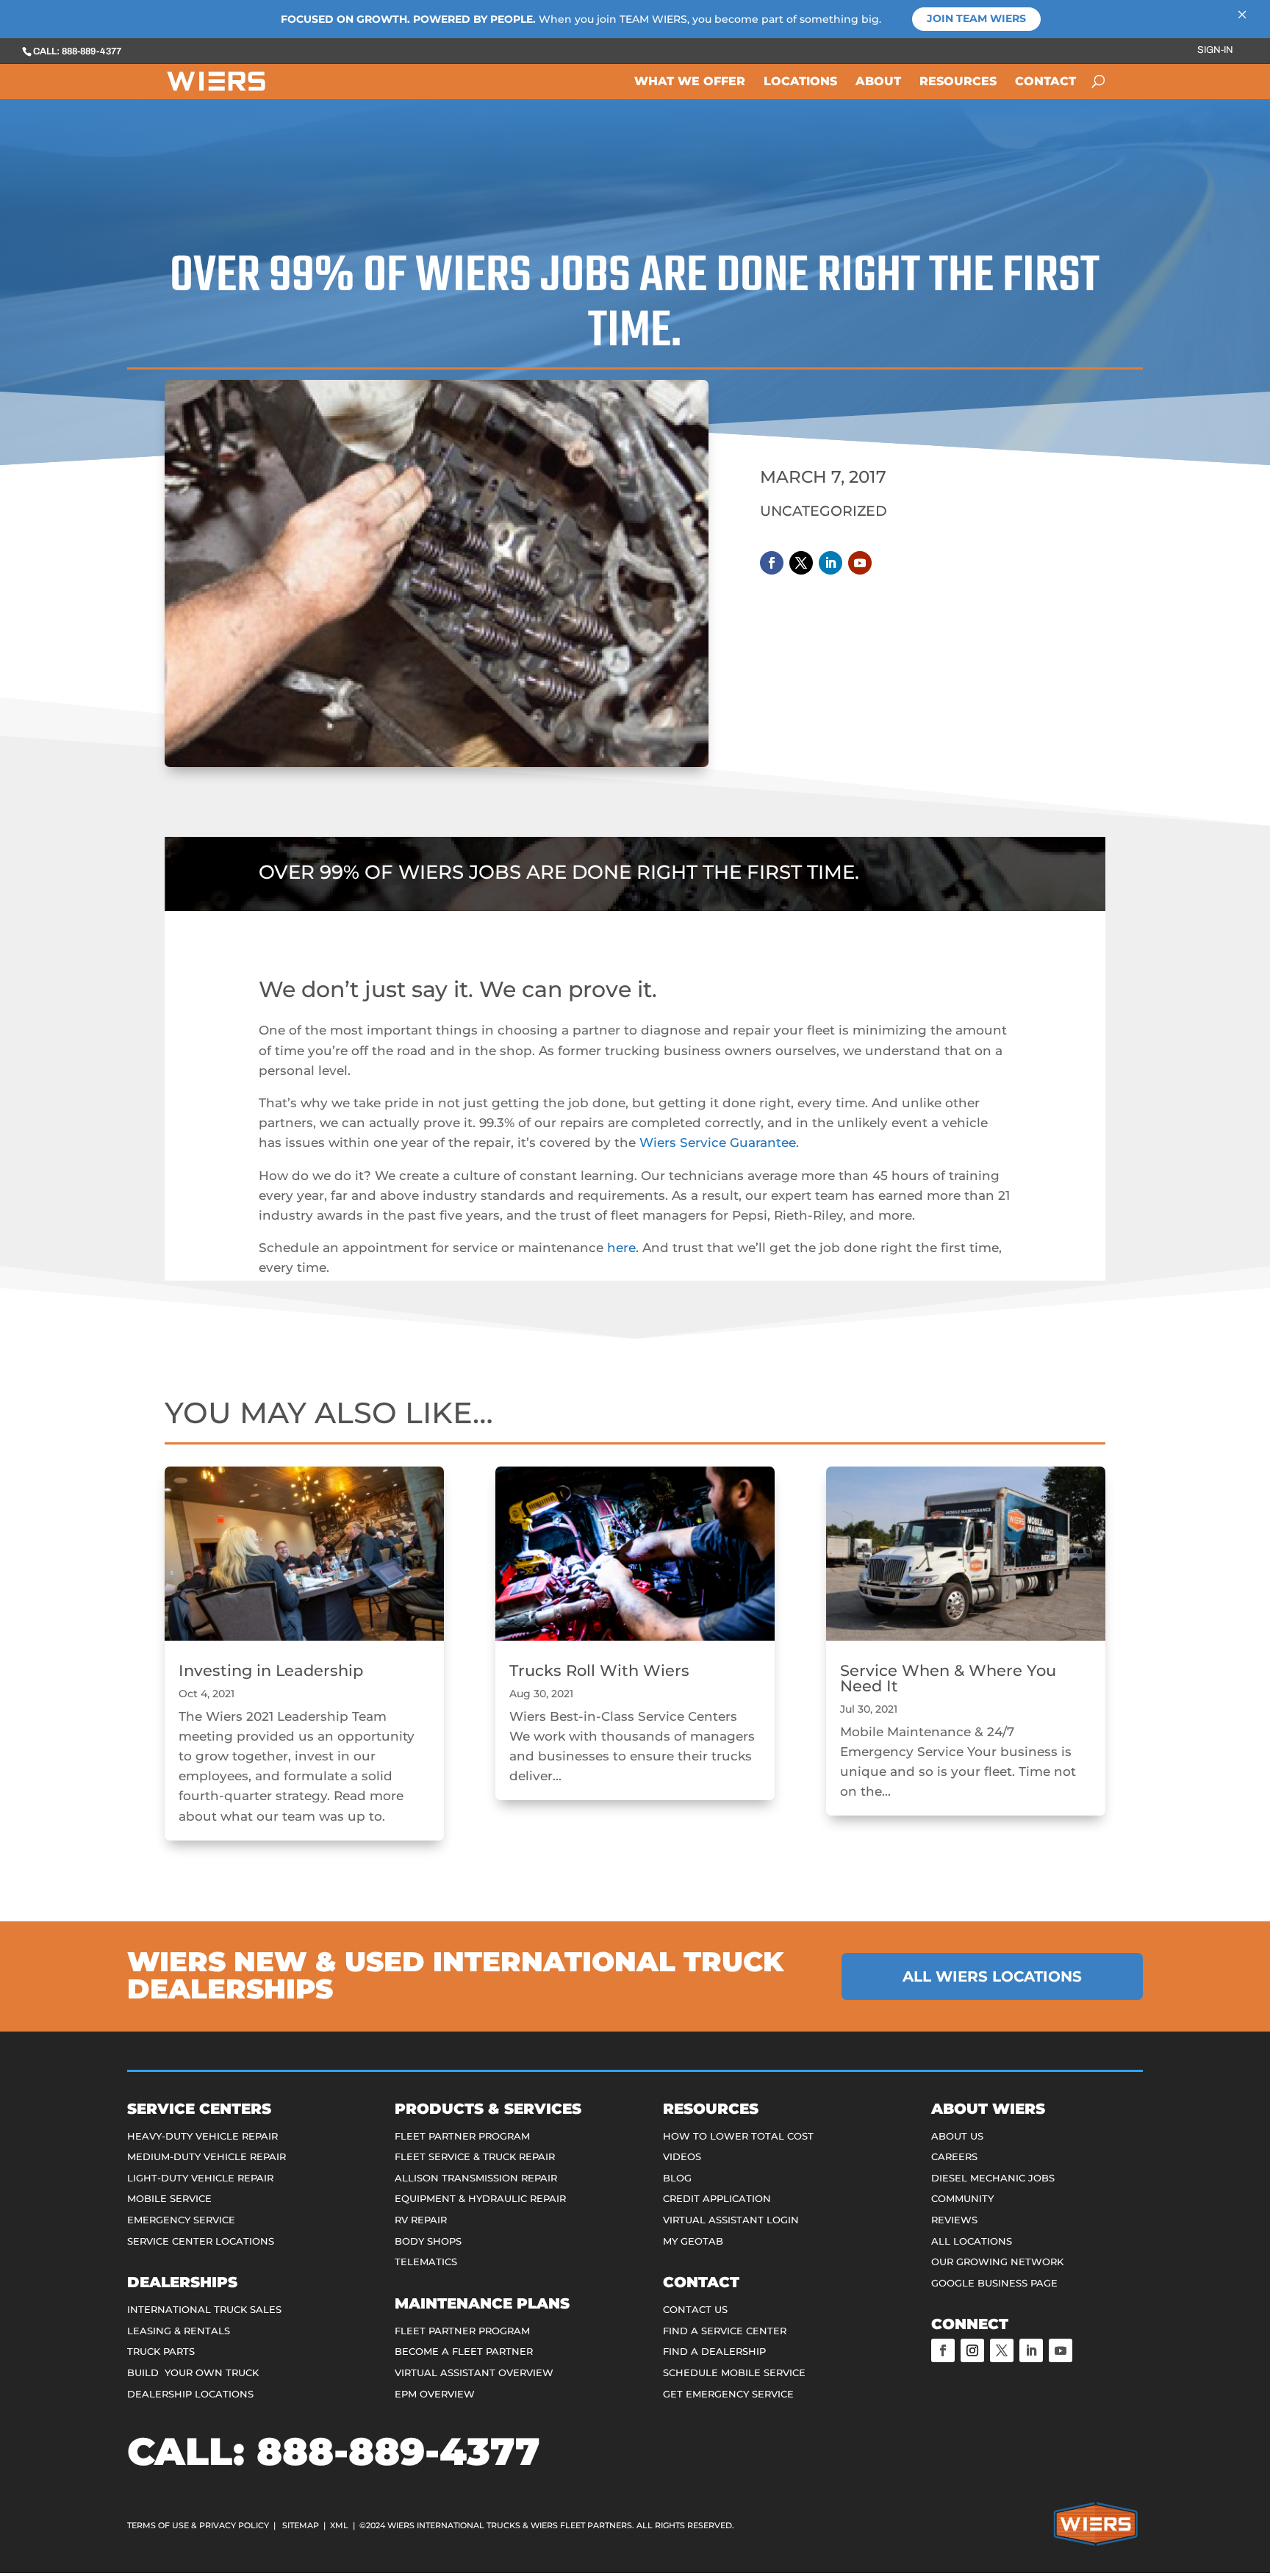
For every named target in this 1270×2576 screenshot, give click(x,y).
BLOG (677, 2178)
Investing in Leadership (271, 1670)
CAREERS (954, 2156)
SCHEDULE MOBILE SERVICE (734, 2372)
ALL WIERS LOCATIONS (992, 1976)
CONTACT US (695, 2309)
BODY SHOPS (428, 2241)
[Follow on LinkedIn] (830, 563)
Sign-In (1215, 50)
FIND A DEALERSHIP (714, 2351)
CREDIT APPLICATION (717, 2198)
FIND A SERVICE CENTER (725, 2331)
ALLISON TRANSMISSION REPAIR (476, 2178)
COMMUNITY (962, 2198)
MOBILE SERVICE (169, 2198)
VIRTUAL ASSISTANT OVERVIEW (474, 2372)
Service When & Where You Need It (948, 1678)
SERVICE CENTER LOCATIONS (201, 2241)
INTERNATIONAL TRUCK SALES (204, 2309)
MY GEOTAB (693, 2241)
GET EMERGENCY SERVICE (728, 2394)
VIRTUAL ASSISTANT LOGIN (731, 2220)
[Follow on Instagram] (972, 2350)
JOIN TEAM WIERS (976, 18)
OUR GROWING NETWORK (997, 2262)
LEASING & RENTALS (179, 2331)
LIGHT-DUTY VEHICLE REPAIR (200, 2178)
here (621, 1248)
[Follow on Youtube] (860, 563)
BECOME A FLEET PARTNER (464, 2351)
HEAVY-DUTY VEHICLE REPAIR (202, 2136)
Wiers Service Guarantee (718, 1143)
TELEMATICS (426, 2262)
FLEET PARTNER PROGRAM (462, 2136)
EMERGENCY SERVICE (181, 2220)
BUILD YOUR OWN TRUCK (193, 2372)
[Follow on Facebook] (772, 563)
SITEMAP (301, 2525)
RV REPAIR (421, 2220)
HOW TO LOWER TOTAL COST (738, 2136)
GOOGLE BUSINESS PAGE (994, 2283)
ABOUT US (957, 2136)
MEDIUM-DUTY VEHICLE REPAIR (207, 2156)
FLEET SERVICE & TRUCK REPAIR (475, 2156)
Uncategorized (824, 511)
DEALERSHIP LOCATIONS (190, 2394)
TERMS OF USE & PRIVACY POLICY (198, 2525)
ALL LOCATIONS (972, 2241)
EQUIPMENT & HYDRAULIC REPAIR (480, 2198)
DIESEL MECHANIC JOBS (993, 2178)
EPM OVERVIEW (435, 2394)
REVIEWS (954, 2220)
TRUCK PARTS (161, 2351)
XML (339, 2525)
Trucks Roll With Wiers (599, 1670)
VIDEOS (682, 2156)
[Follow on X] (801, 563)
